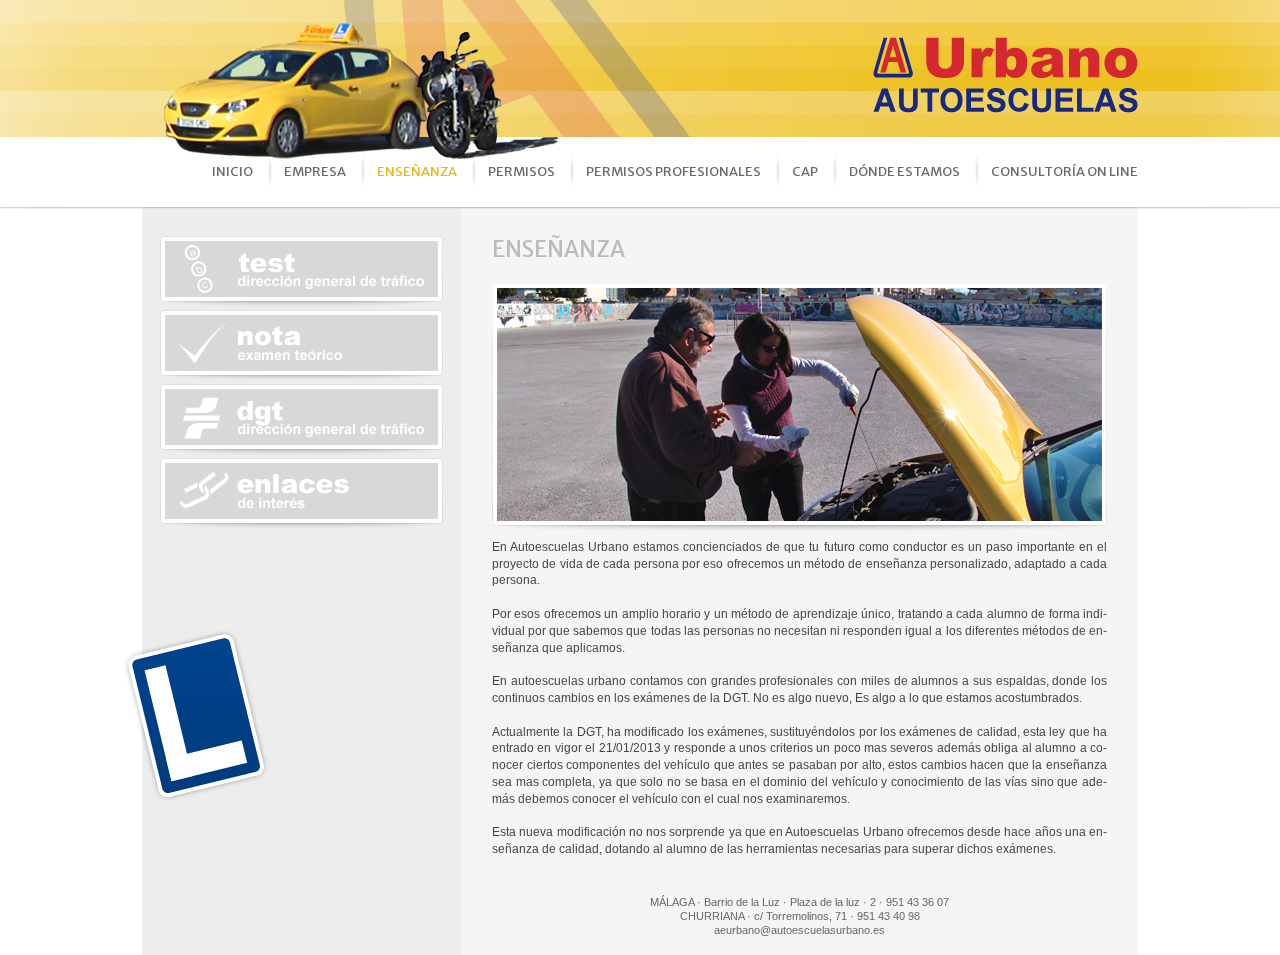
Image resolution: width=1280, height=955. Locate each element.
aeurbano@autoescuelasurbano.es (799, 930)
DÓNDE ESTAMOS (904, 171)
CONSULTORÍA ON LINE (1064, 171)
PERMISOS (521, 171)
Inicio (232, 171)
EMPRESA (315, 171)
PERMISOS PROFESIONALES (673, 171)
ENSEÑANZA (417, 171)
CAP (805, 171)
